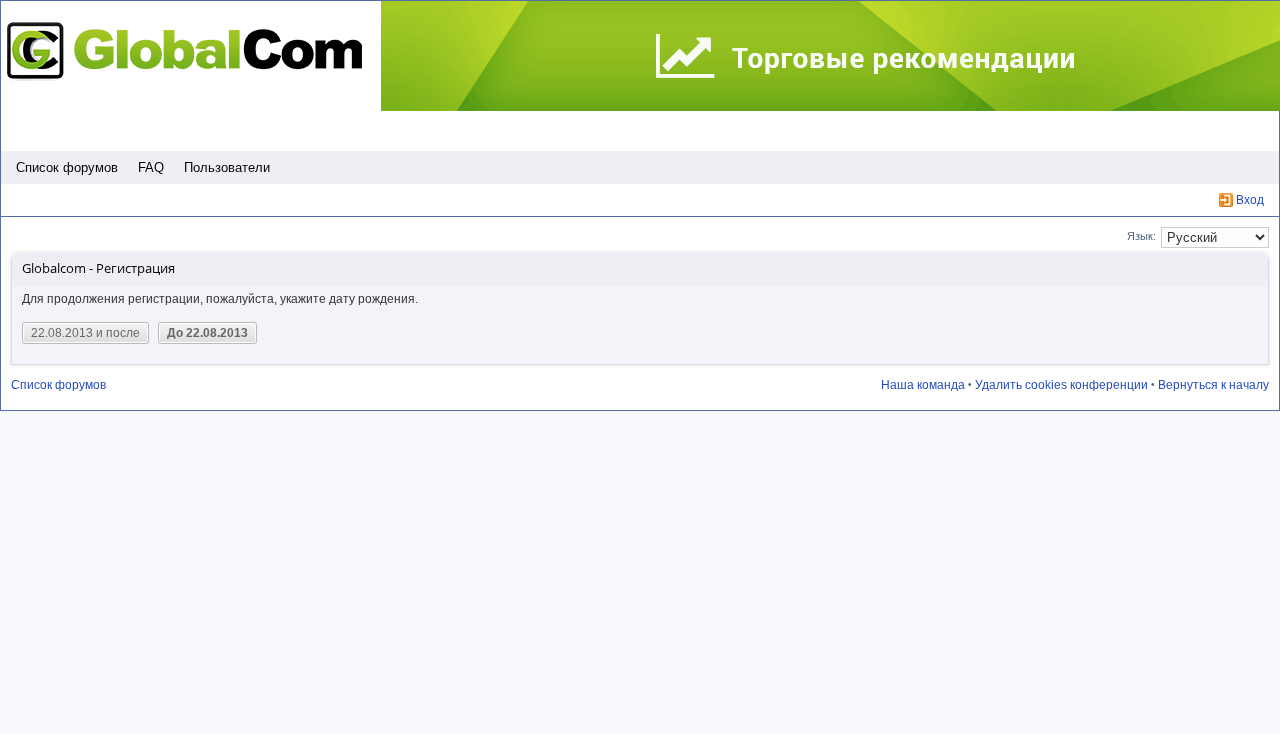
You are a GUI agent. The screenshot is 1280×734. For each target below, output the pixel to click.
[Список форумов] (190, 50)
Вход (1250, 200)
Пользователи (227, 167)
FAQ (151, 167)
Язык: (1141, 236)
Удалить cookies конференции (1061, 385)
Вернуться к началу (1213, 385)
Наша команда (923, 385)
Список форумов (67, 167)
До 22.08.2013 (207, 333)
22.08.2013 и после (85, 333)
